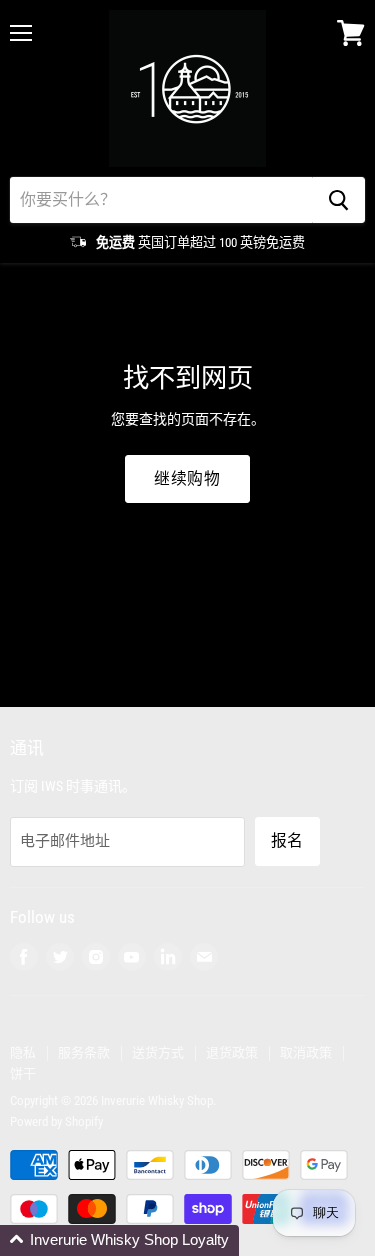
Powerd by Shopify (56, 1121)
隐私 (23, 1052)
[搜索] (338, 200)
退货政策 (232, 1052)
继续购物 (187, 478)
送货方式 (158, 1052)
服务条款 (84, 1052)
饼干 (23, 1073)
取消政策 (306, 1052)
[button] (119, 1240)
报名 (287, 840)
